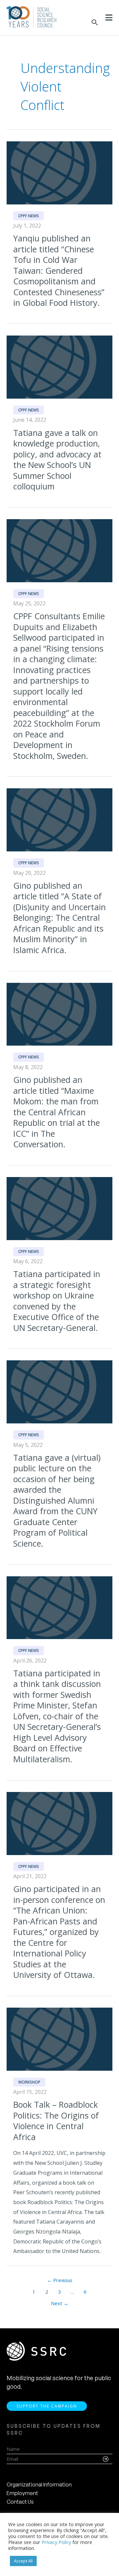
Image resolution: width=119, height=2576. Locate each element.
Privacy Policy (56, 2542)
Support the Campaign (47, 2406)
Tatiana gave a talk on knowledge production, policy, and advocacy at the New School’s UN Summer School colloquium (57, 460)
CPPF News (29, 216)
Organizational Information (39, 2485)
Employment (22, 2493)
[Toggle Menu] (109, 18)
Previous (60, 2280)
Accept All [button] (23, 2561)
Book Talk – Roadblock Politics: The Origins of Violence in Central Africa (56, 2121)
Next (60, 2303)
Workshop (29, 2082)
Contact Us (20, 2502)
